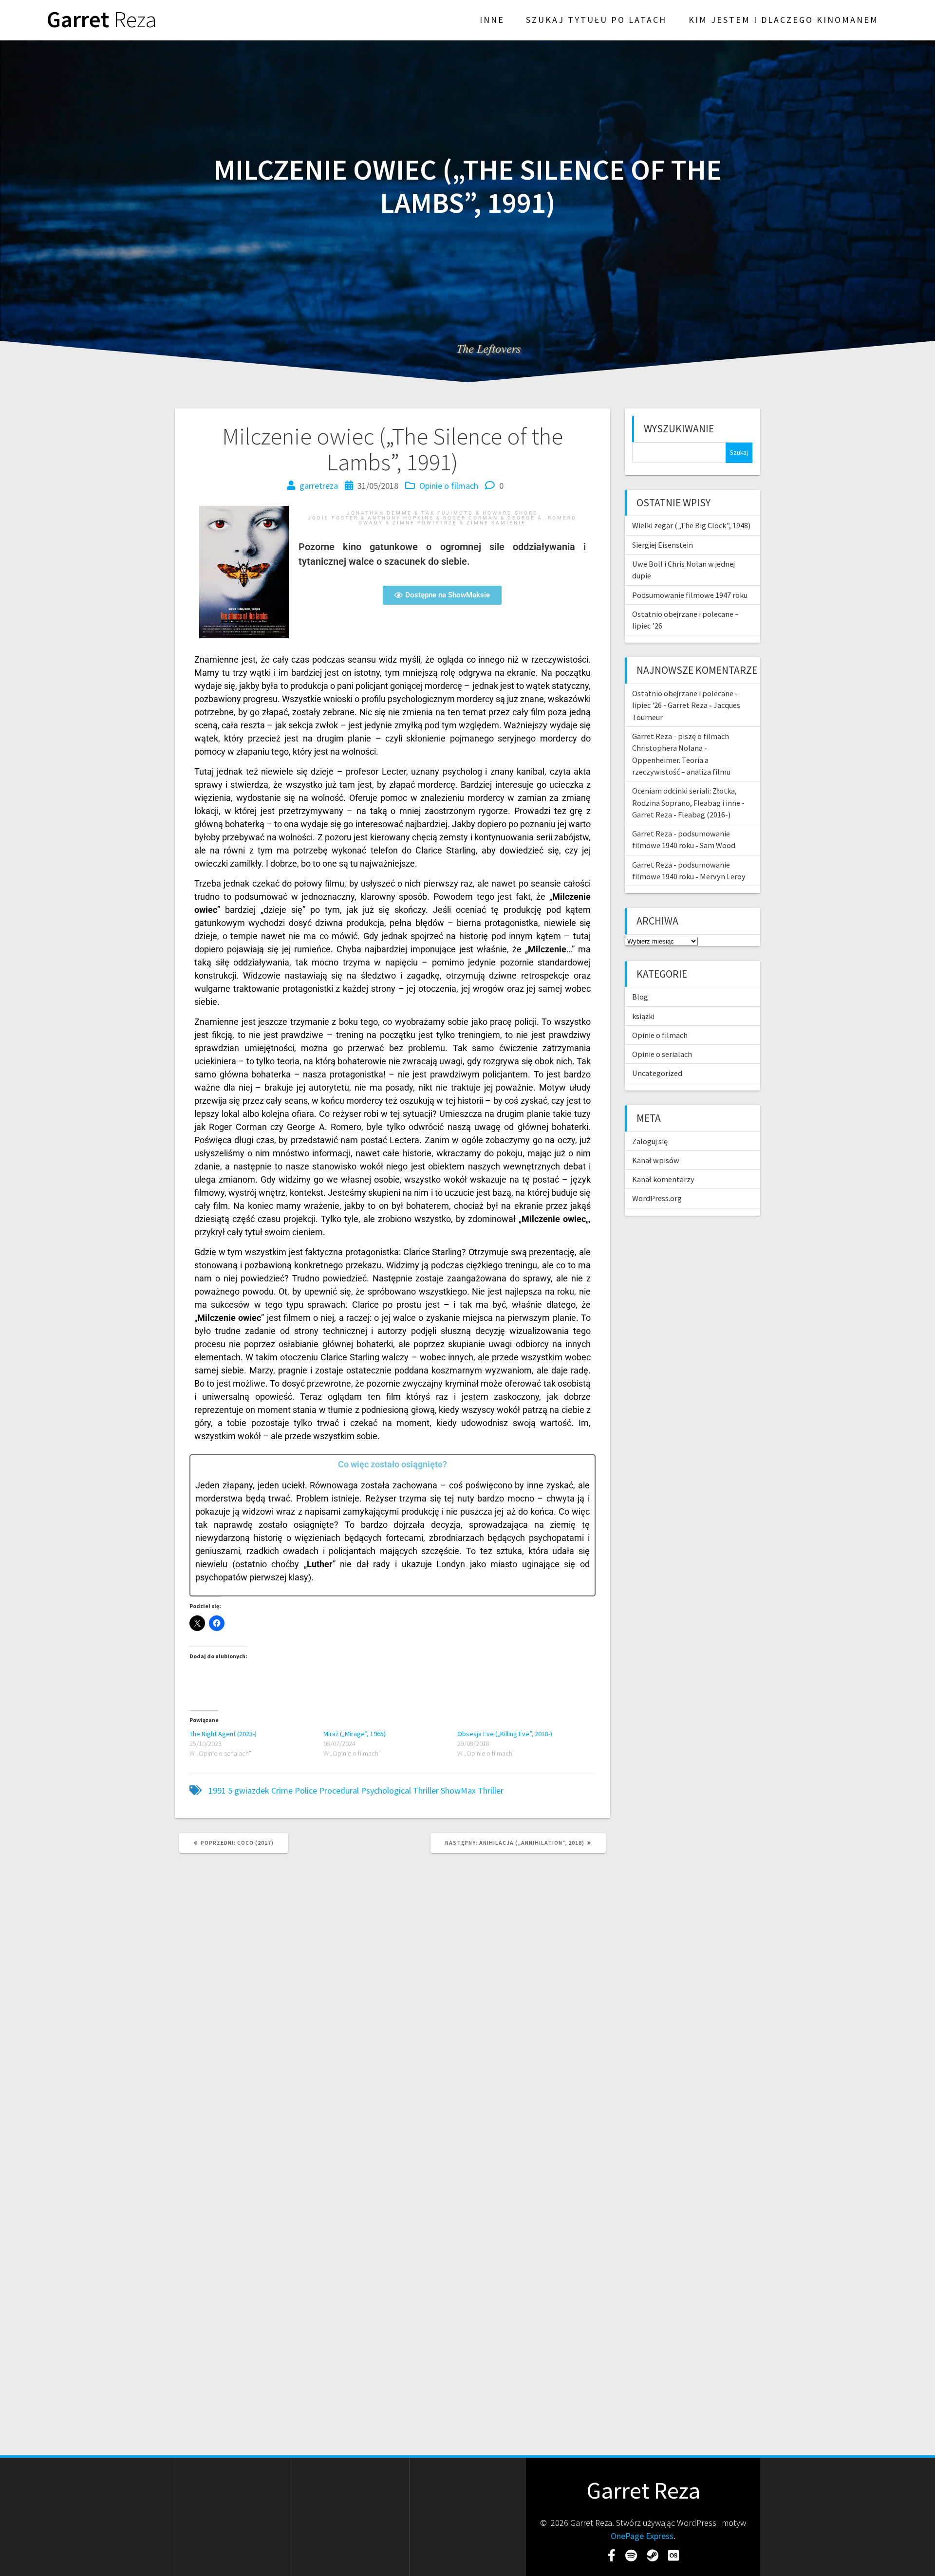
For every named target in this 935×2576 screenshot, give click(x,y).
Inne (492, 20)
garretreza (319, 486)
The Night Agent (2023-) (223, 1734)
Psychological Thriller (400, 1790)
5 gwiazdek (249, 1790)
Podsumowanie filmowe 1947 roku (690, 595)
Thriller (491, 1790)
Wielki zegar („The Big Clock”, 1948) (691, 525)
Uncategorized (657, 1073)
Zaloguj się (650, 1141)
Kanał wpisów (656, 1160)
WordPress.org (657, 1198)
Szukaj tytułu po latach (596, 20)
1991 (217, 1790)
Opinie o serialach (662, 1054)
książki (643, 1016)
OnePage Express (642, 2536)
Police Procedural (327, 1790)
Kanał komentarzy (663, 1179)
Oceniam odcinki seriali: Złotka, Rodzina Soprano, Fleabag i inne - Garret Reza (688, 803)
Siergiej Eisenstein (663, 545)
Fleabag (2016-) (704, 815)
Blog (640, 997)
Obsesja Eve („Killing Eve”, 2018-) (505, 1734)
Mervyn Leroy (723, 876)
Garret (102, 20)
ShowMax (458, 1790)
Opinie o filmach (449, 486)
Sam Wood (718, 845)
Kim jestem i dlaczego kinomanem (784, 20)
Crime (282, 1790)
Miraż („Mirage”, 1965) (355, 1734)
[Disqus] (393, 1993)
